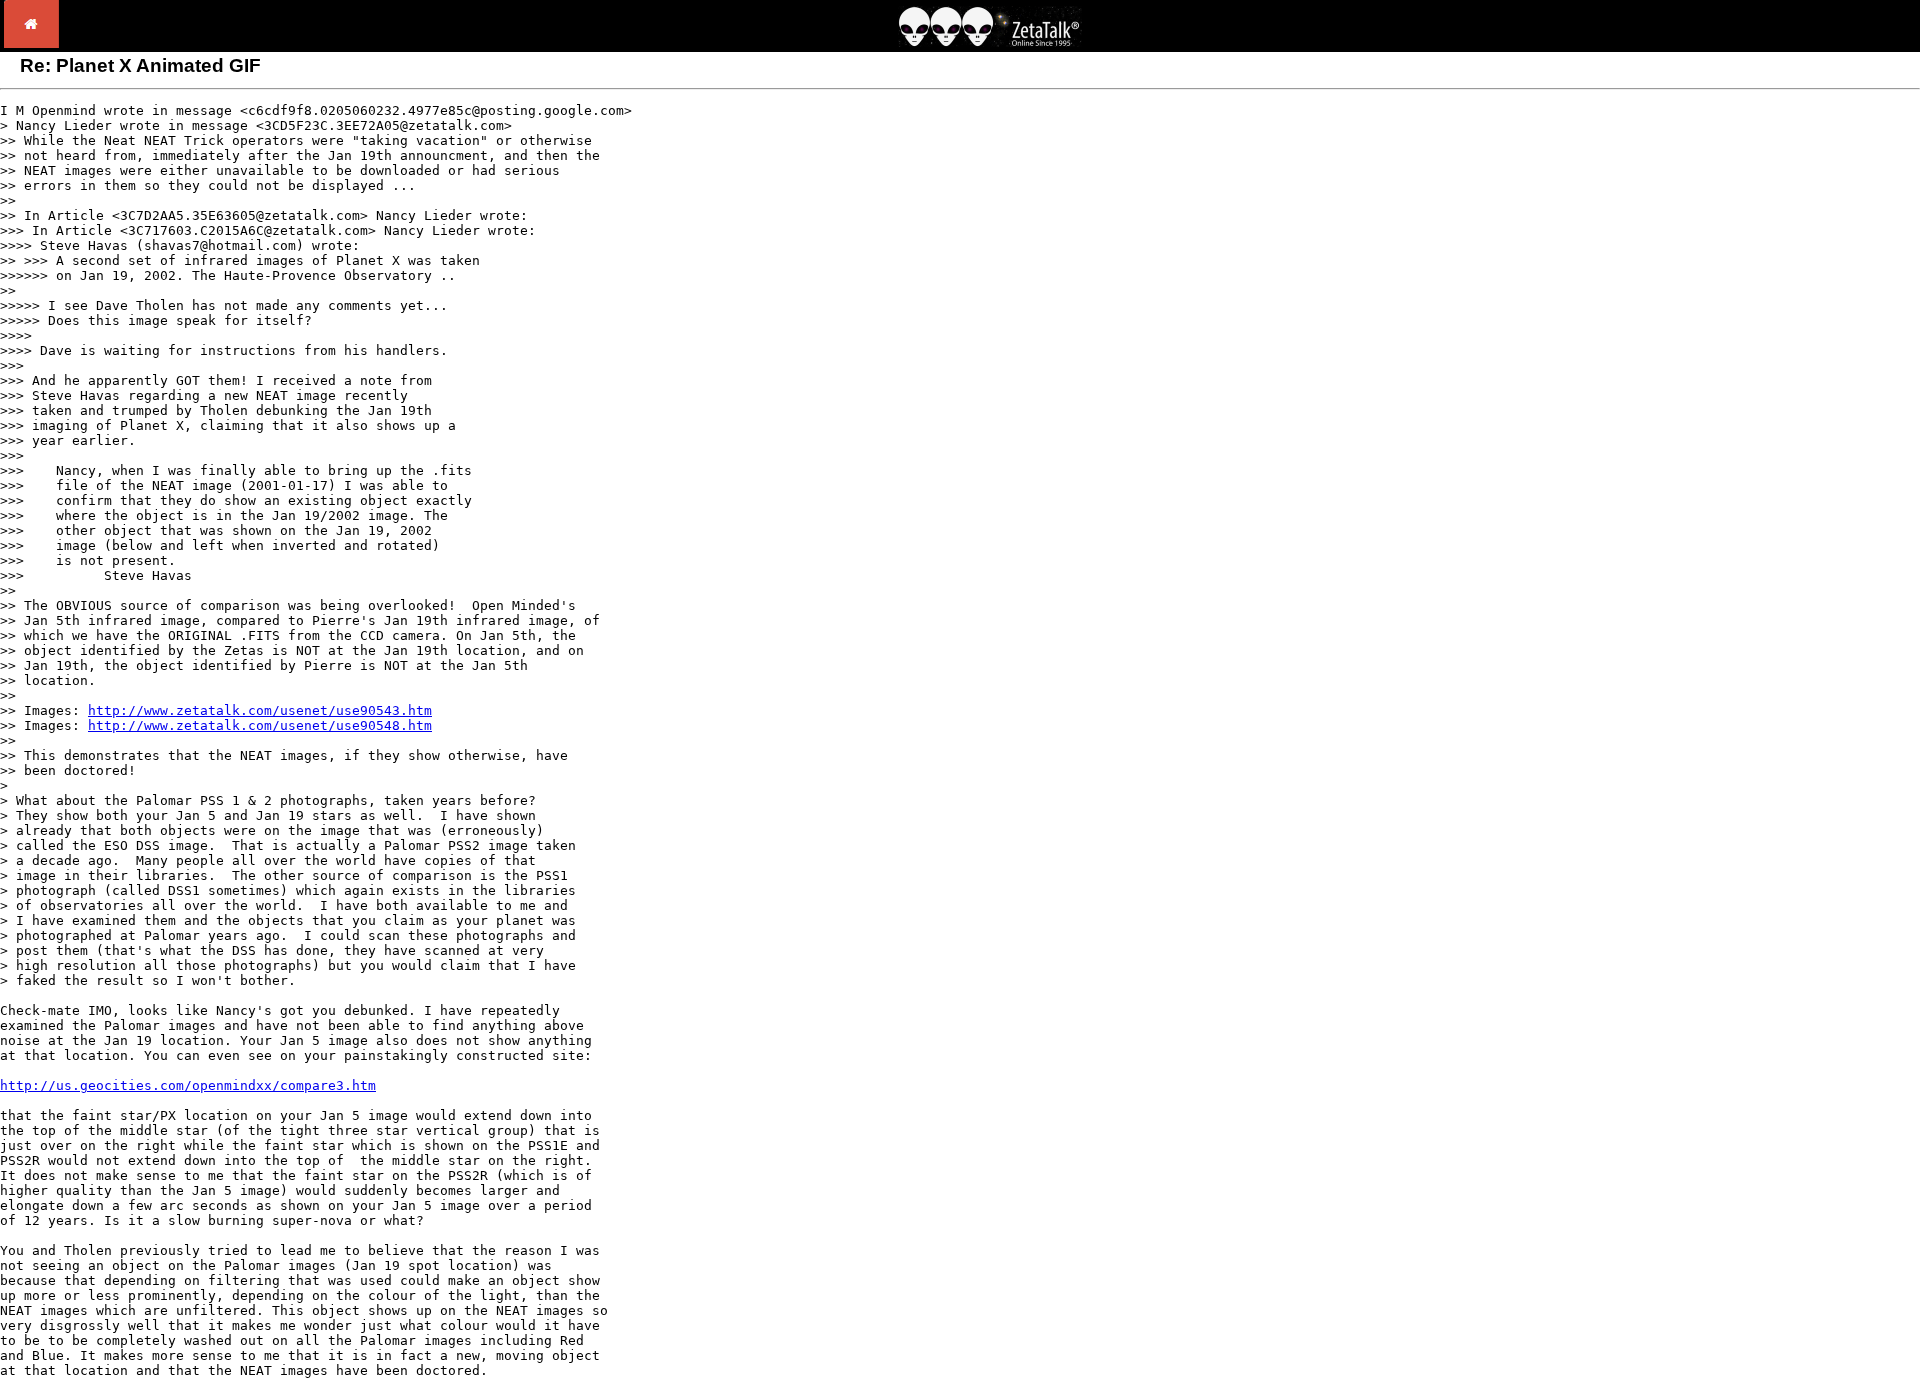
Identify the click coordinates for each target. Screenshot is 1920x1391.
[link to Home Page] (31, 42)
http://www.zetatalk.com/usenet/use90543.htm (260, 710)
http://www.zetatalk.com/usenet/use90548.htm (260, 725)
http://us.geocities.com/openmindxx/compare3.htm (188, 1085)
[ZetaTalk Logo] (990, 41)
